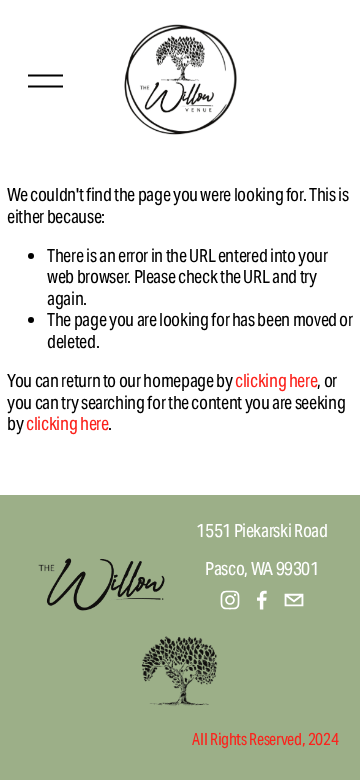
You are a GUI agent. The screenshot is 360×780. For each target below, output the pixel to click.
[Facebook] (262, 600)
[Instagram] (230, 600)
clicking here (276, 380)
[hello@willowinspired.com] (294, 600)
